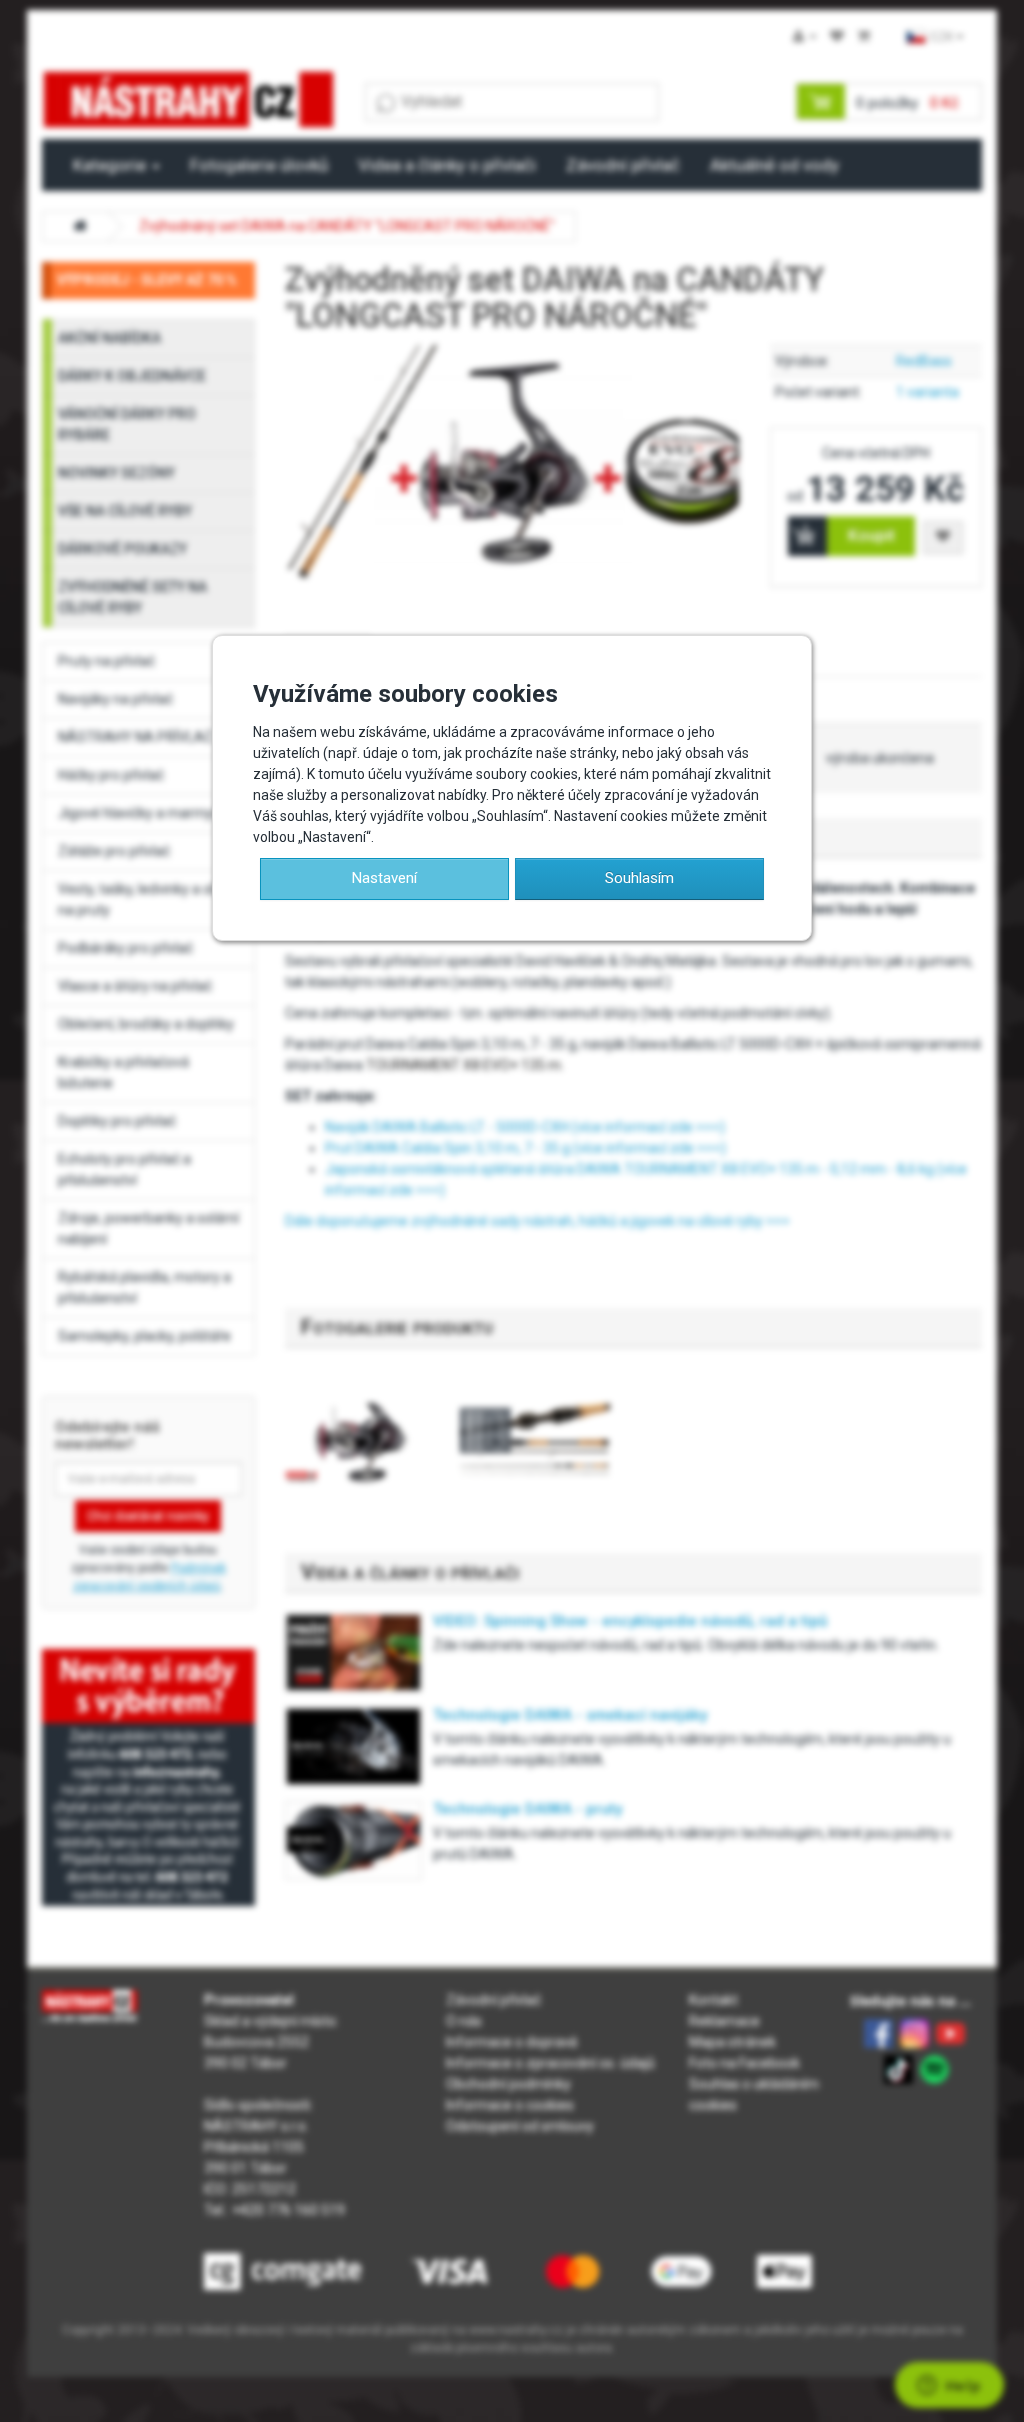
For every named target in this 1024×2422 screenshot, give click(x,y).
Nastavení (384, 878)
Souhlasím (639, 878)
